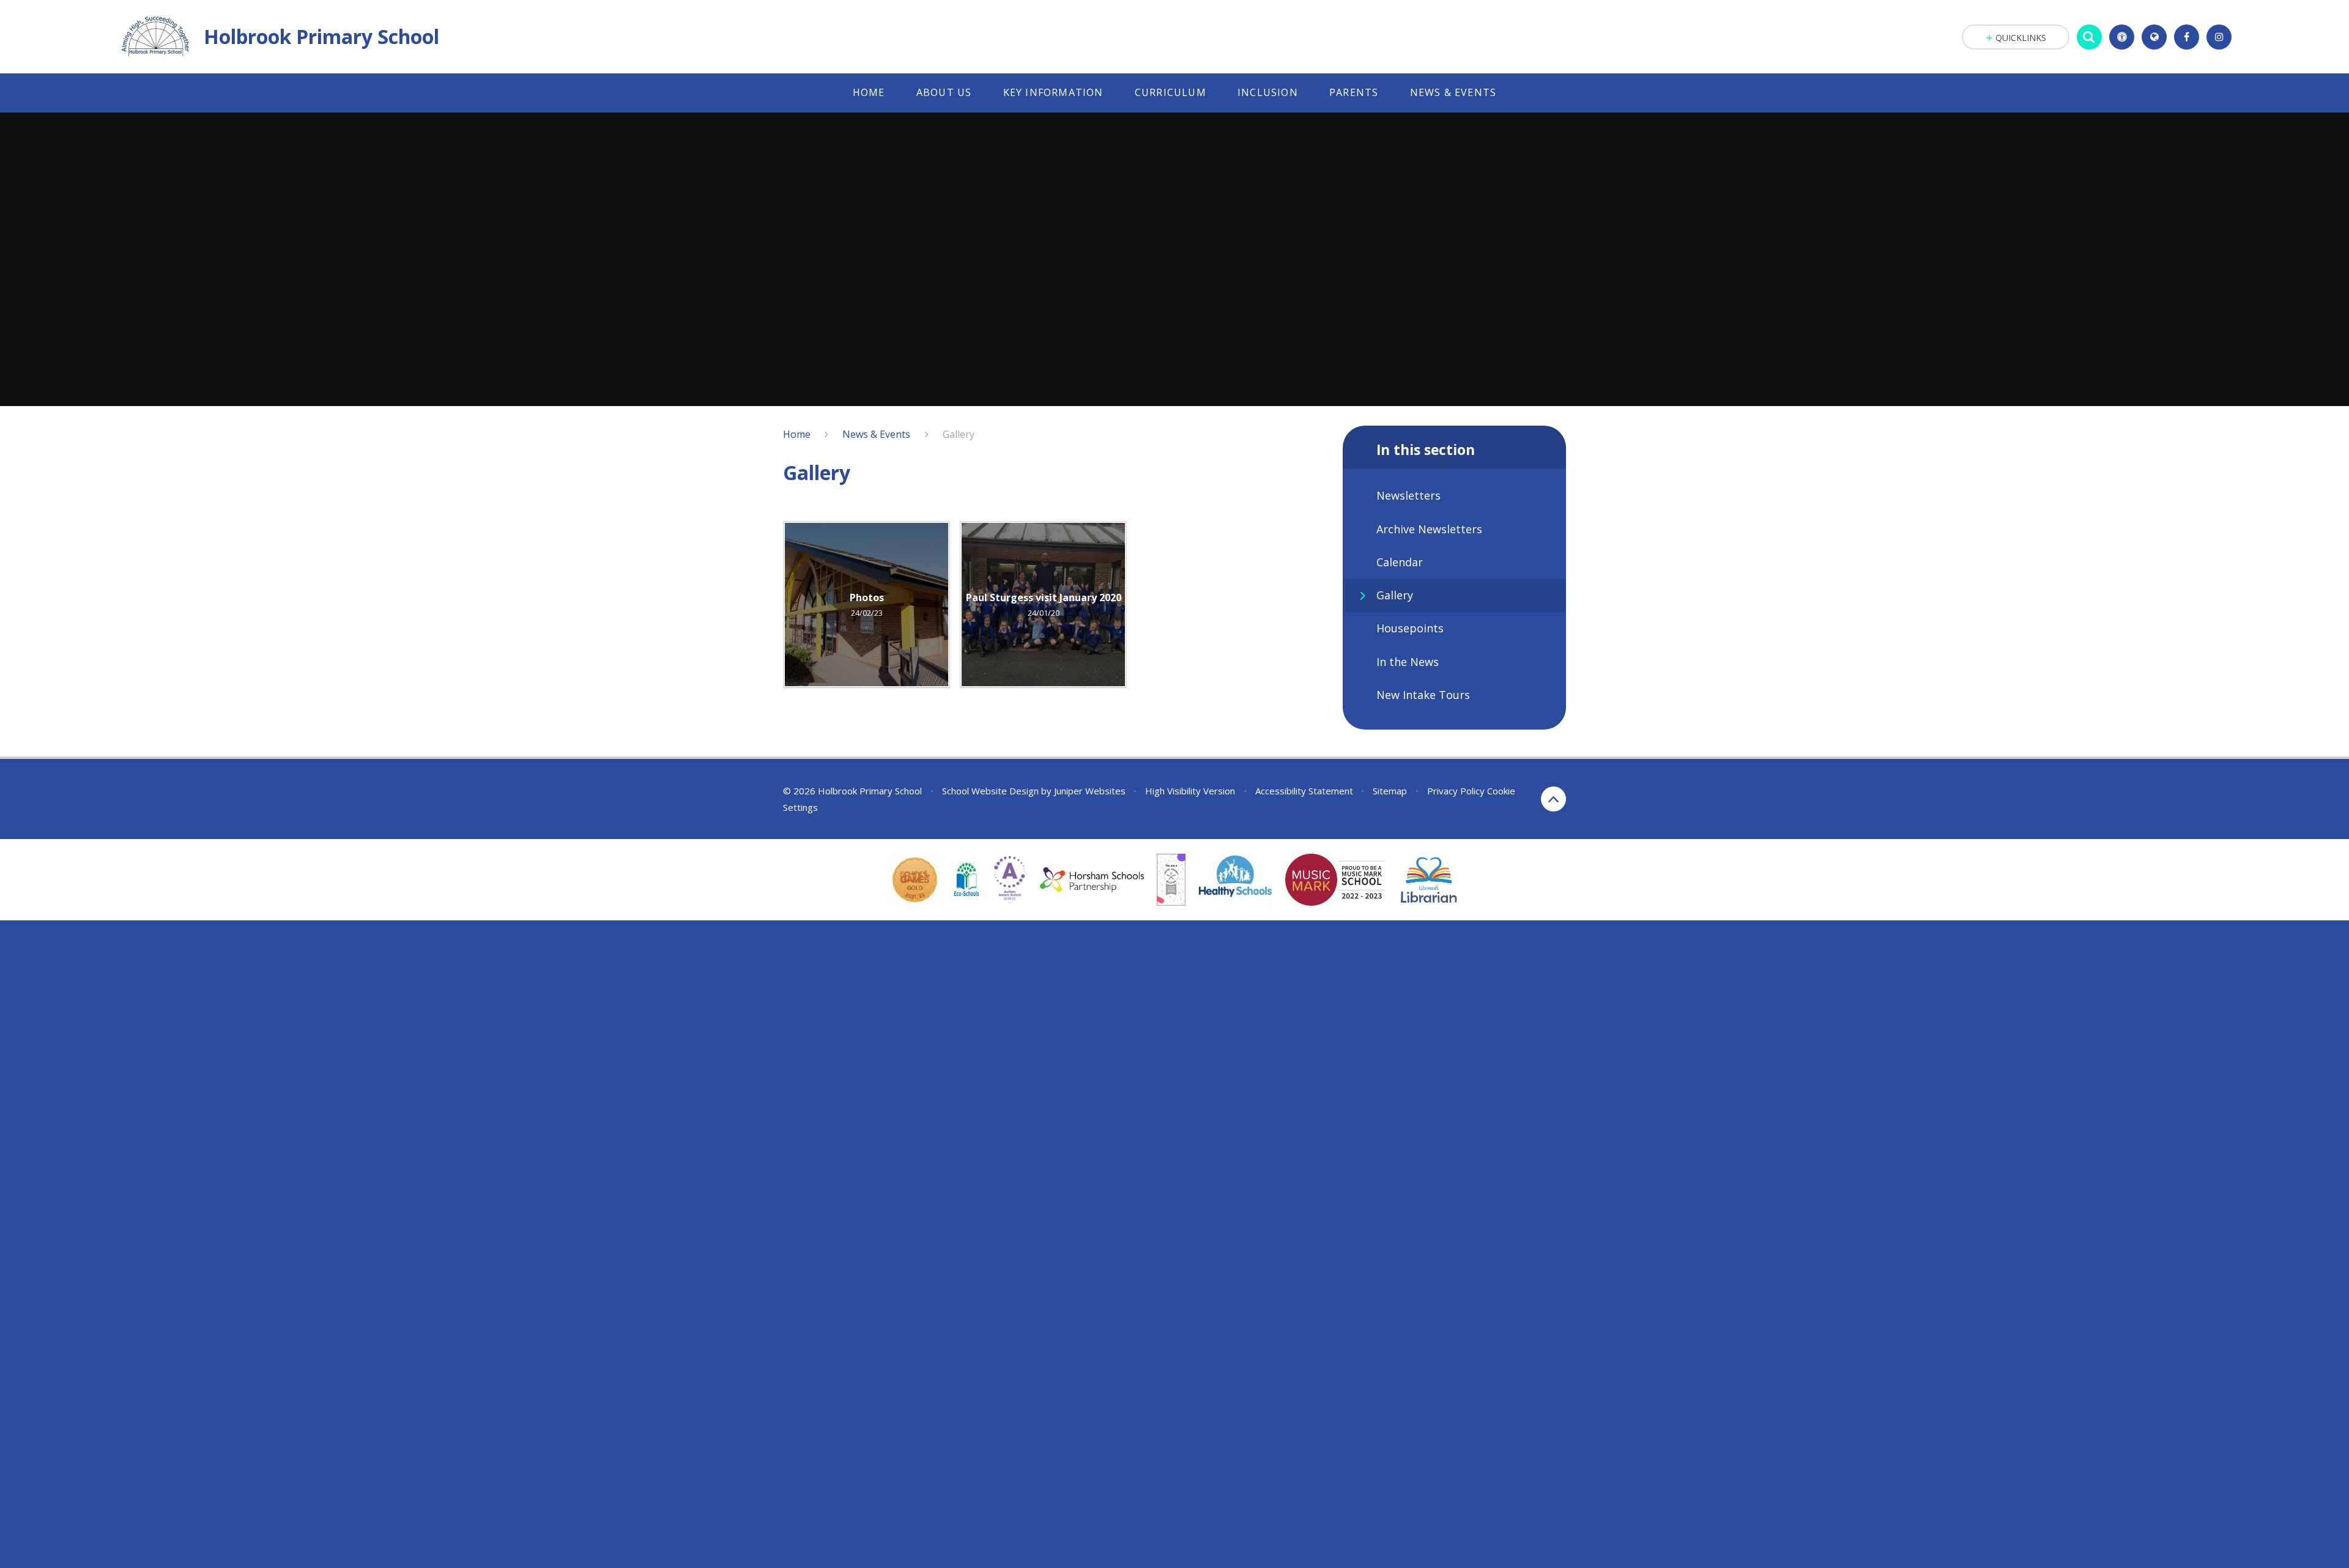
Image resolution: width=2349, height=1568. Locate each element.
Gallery (959, 434)
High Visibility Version (1190, 791)
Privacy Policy (1456, 791)
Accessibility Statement (1304, 791)
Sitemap (1390, 791)
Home (797, 434)
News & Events (876, 434)
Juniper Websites (1090, 791)
